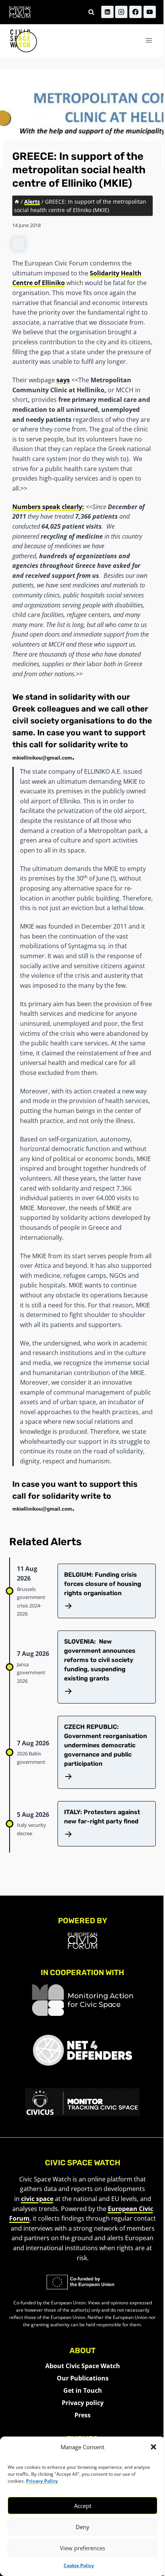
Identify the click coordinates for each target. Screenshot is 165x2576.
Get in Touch (83, 2390)
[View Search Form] (91, 12)
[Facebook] (135, 12)
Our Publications (83, 2378)
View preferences (82, 2548)
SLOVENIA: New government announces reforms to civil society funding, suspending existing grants (100, 1660)
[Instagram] (121, 12)
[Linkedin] (107, 12)
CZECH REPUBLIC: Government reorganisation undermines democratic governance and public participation (106, 1745)
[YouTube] (150, 12)
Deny (82, 2527)
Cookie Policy (79, 2565)
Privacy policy (83, 2403)
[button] (153, 2447)
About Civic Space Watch (83, 2366)
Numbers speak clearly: (48, 507)
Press (82, 2415)
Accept (83, 2506)
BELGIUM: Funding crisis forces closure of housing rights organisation (103, 1584)
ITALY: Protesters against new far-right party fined (102, 1817)
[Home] (17, 202)
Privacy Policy (42, 2481)
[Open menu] (149, 41)
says (63, 380)
